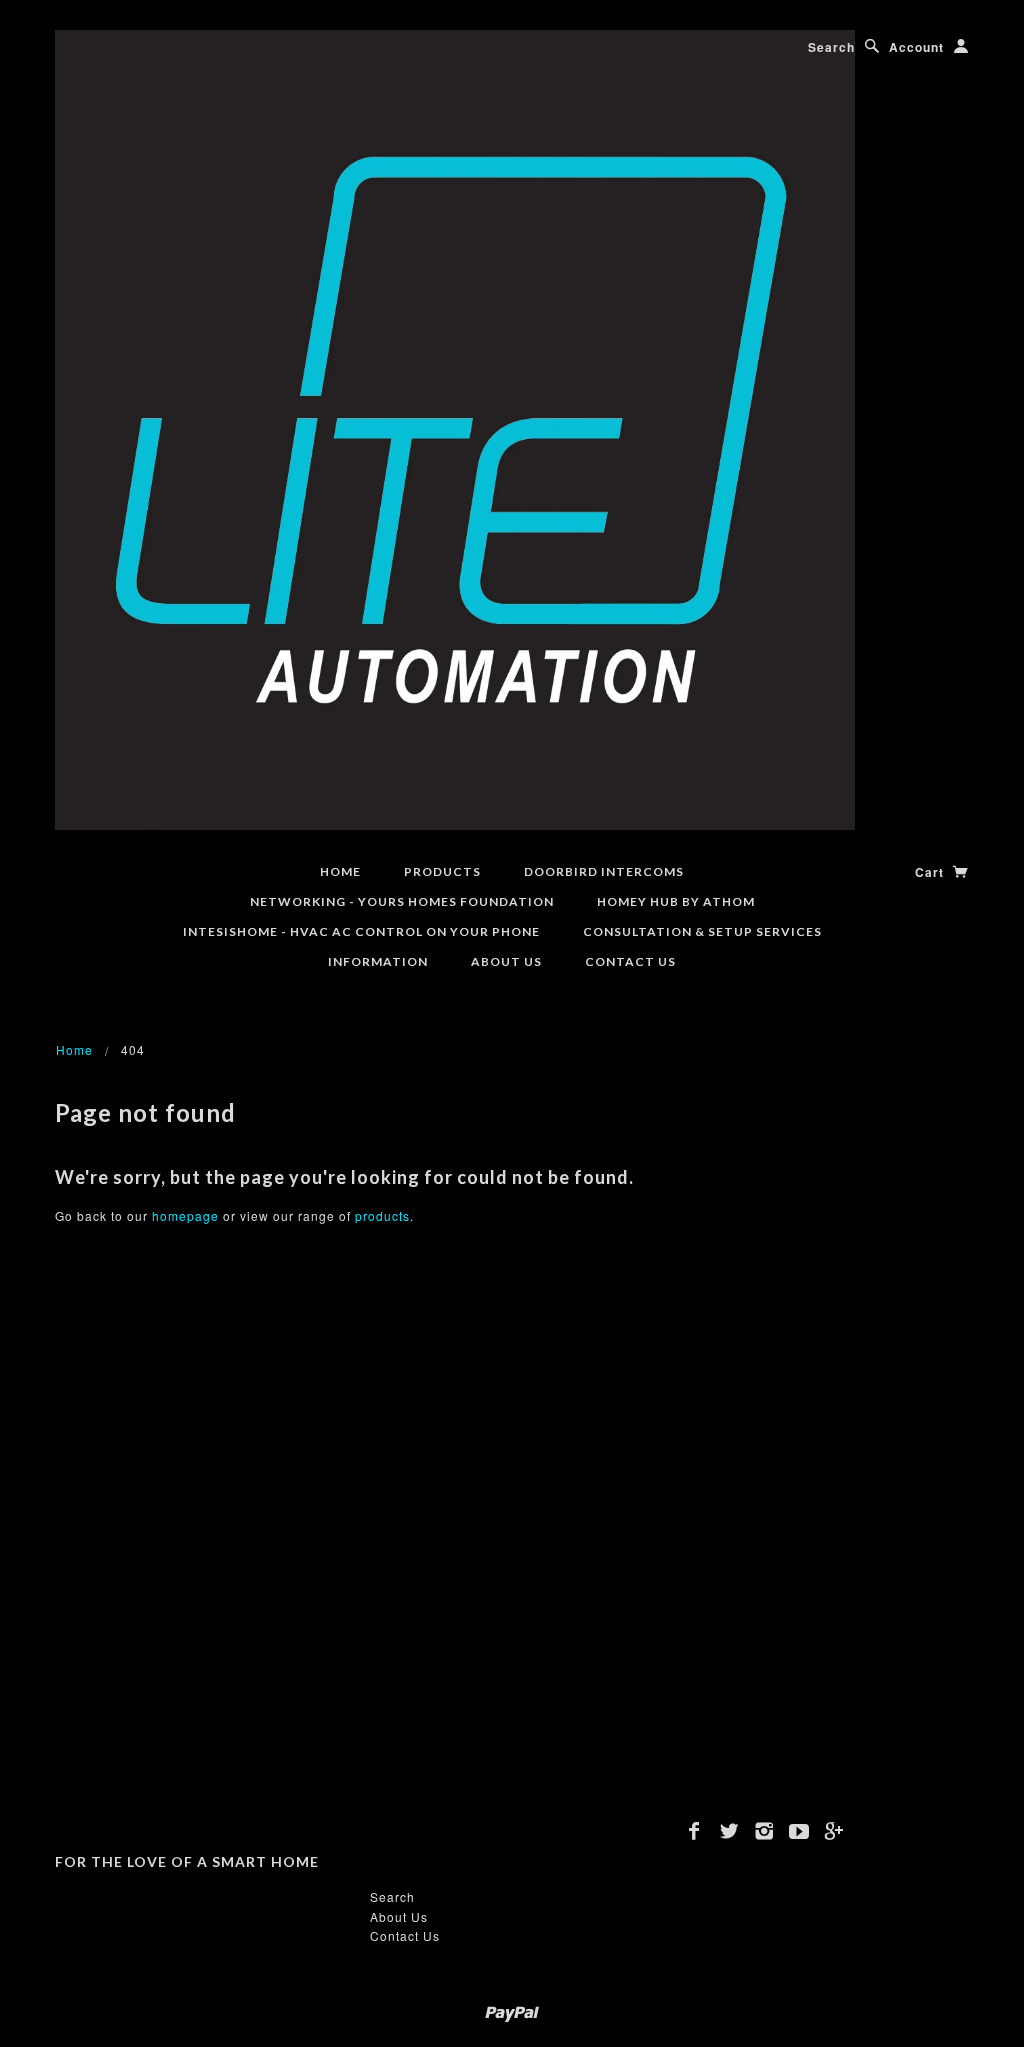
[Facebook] (694, 1831)
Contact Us (630, 961)
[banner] (455, 427)
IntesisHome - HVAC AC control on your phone (361, 931)
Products (442, 871)
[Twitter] (729, 1831)
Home (340, 871)
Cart (931, 872)
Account (916, 47)
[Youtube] (799, 1831)
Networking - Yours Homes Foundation (402, 901)
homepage (185, 1215)
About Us (506, 961)
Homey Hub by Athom (676, 901)
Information (378, 961)
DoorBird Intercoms (604, 871)
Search (831, 47)
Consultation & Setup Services (702, 931)
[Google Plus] (834, 1831)
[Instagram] (764, 1831)
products (382, 1215)
